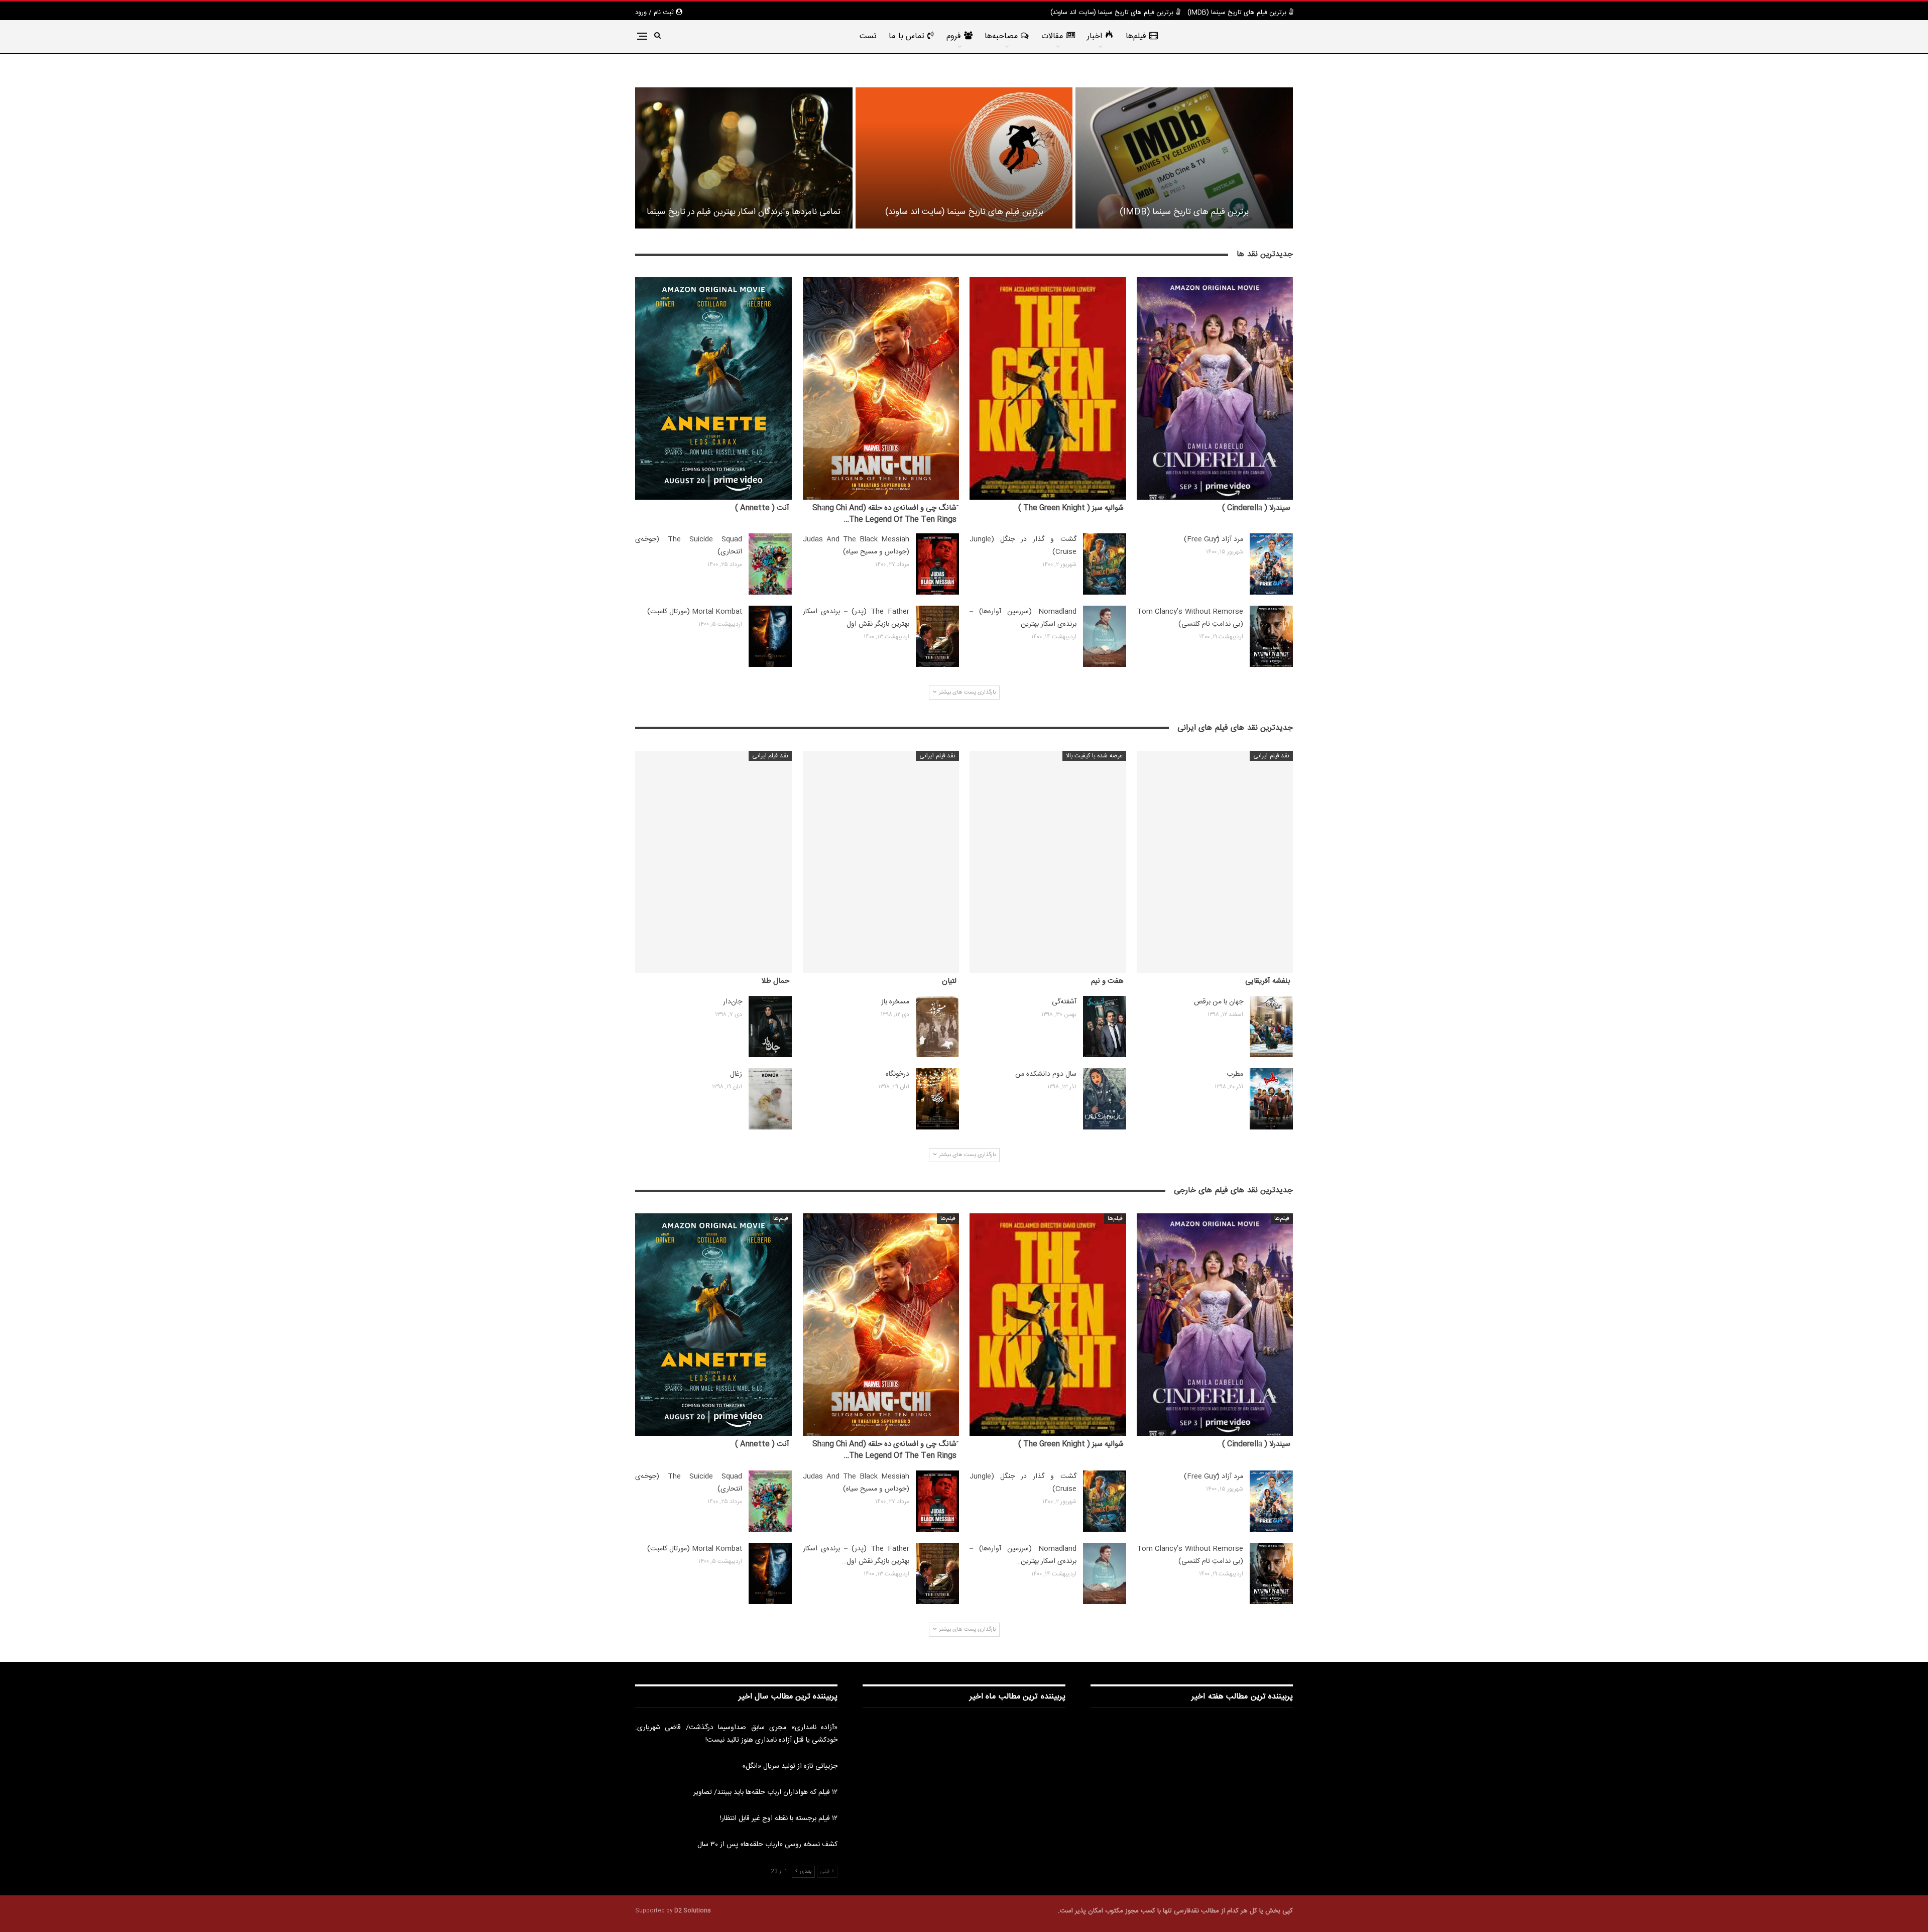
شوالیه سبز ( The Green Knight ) (1071, 508)
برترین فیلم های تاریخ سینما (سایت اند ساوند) (1112, 13)
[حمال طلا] (713, 862)
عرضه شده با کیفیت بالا (1094, 756)
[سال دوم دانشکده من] (1105, 1099)
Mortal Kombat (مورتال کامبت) (695, 612)
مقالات (1052, 36)
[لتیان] (881, 862)
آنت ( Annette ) (762, 508)
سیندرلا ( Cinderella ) (1256, 508)
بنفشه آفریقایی (1268, 981)
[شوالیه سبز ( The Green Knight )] (1048, 388)
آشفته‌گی (1064, 1002)
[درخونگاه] (937, 1099)
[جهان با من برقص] (1271, 1027)
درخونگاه (897, 1074)
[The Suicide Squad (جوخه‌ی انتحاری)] (770, 564)
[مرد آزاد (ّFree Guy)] (1271, 564)
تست (868, 36)
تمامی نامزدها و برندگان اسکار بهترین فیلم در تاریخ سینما (744, 212)
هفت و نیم (1107, 981)
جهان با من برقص (1219, 1002)
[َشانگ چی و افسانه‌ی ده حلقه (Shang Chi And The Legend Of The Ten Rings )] (881, 388)
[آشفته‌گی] (1105, 1027)
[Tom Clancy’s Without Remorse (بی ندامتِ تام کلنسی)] (1271, 636)
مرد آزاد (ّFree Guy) (1214, 539)
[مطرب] (1271, 1099)
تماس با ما (907, 36)
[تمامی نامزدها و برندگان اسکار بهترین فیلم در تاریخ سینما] (744, 158)
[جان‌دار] (770, 1027)
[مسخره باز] (937, 1027)
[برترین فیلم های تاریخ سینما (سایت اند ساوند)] (964, 158)
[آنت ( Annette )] (713, 388)
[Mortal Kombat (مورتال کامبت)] (770, 636)
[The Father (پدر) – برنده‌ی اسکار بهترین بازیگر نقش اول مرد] (937, 636)
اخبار (1095, 36)
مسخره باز (895, 1002)
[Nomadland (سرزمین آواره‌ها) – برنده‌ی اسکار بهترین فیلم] (1105, 636)
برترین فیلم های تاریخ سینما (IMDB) (1237, 13)
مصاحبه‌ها (1001, 36)
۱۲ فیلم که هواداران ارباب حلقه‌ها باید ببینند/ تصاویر (765, 1792)
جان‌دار (733, 1002)
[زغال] (770, 1099)
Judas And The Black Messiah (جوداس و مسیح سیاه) (856, 546)
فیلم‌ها (1136, 36)
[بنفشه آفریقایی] (1215, 862)
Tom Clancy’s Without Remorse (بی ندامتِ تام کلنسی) (1190, 618)
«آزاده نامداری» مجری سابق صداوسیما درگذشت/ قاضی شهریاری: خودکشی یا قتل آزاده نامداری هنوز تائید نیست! (736, 1734)
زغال (736, 1074)
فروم (954, 36)
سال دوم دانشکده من (1046, 1074)
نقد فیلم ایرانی (1271, 756)
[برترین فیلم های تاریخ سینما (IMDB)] (1184, 158)
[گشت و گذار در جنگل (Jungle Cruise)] (1105, 564)
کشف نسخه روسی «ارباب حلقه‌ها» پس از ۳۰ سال (767, 1845)
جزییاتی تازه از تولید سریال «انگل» (790, 1766)
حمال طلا (775, 981)
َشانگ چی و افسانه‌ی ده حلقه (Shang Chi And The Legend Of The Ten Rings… (884, 514)
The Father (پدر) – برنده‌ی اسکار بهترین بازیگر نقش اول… (856, 618)
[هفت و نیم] (1048, 862)
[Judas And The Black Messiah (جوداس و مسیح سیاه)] (937, 564)
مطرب (1235, 1074)
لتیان (949, 981)
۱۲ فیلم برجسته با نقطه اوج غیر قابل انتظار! (779, 1819)
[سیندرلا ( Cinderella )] (1215, 388)
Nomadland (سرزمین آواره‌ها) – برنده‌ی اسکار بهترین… (1023, 618)
